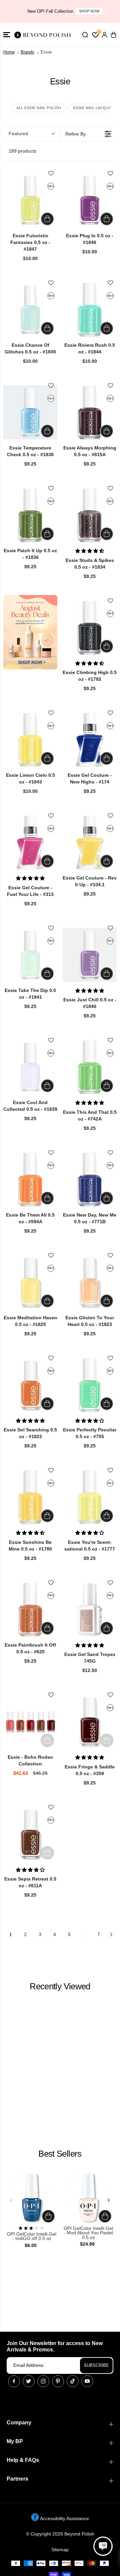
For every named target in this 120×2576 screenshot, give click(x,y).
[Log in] (104, 35)
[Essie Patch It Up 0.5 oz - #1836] (30, 515)
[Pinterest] (58, 2381)
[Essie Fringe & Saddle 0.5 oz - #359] (90, 1722)
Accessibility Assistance (64, 2518)
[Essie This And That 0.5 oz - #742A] (90, 1067)
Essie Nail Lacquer (94, 108)
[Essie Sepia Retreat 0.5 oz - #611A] (30, 1834)
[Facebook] (14, 2381)
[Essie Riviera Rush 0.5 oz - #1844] (90, 310)
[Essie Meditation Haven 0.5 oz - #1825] (30, 1282)
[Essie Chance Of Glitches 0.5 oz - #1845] (30, 310)
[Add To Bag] (47, 219)
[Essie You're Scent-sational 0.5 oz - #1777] (90, 1497)
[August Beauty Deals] (30, 632)
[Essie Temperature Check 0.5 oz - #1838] (30, 412)
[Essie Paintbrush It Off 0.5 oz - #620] (30, 1609)
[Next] (108, 2200)
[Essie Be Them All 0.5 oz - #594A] (30, 1179)
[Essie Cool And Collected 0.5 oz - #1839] (30, 1067)
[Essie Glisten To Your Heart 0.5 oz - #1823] (90, 1282)
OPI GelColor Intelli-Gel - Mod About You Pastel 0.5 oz (88, 2233)
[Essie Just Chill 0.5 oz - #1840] (90, 955)
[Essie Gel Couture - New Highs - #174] (90, 740)
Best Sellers (60, 2154)
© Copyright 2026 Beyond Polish (60, 2534)
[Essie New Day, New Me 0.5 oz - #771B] (90, 1179)
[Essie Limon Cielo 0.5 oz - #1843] (30, 740)
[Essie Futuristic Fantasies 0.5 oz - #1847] (30, 200)
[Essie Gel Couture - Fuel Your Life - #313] (30, 842)
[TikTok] (73, 2381)
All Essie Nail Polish (39, 108)
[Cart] (113, 35)
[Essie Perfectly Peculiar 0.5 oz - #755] (90, 1385)
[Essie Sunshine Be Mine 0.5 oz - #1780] (30, 1497)
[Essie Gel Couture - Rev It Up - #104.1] (90, 842)
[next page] (111, 1934)
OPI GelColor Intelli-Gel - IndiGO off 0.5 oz (32, 2236)
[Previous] (12, 2200)
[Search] (85, 35)
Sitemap (60, 2550)
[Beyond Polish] (43, 35)
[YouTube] (87, 2381)
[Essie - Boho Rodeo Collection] (30, 1722)
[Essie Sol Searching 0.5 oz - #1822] (30, 1385)
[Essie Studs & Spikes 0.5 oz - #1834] (90, 515)
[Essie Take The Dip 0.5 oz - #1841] (30, 955)
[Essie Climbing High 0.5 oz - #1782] (90, 628)
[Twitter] (29, 2381)
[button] (7, 35)
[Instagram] (43, 2381)
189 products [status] (22, 151)
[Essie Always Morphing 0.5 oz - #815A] (90, 412)
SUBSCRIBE (96, 2365)
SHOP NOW (84, 11)
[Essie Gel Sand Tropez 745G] (90, 1609)
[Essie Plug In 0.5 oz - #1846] (90, 200)
